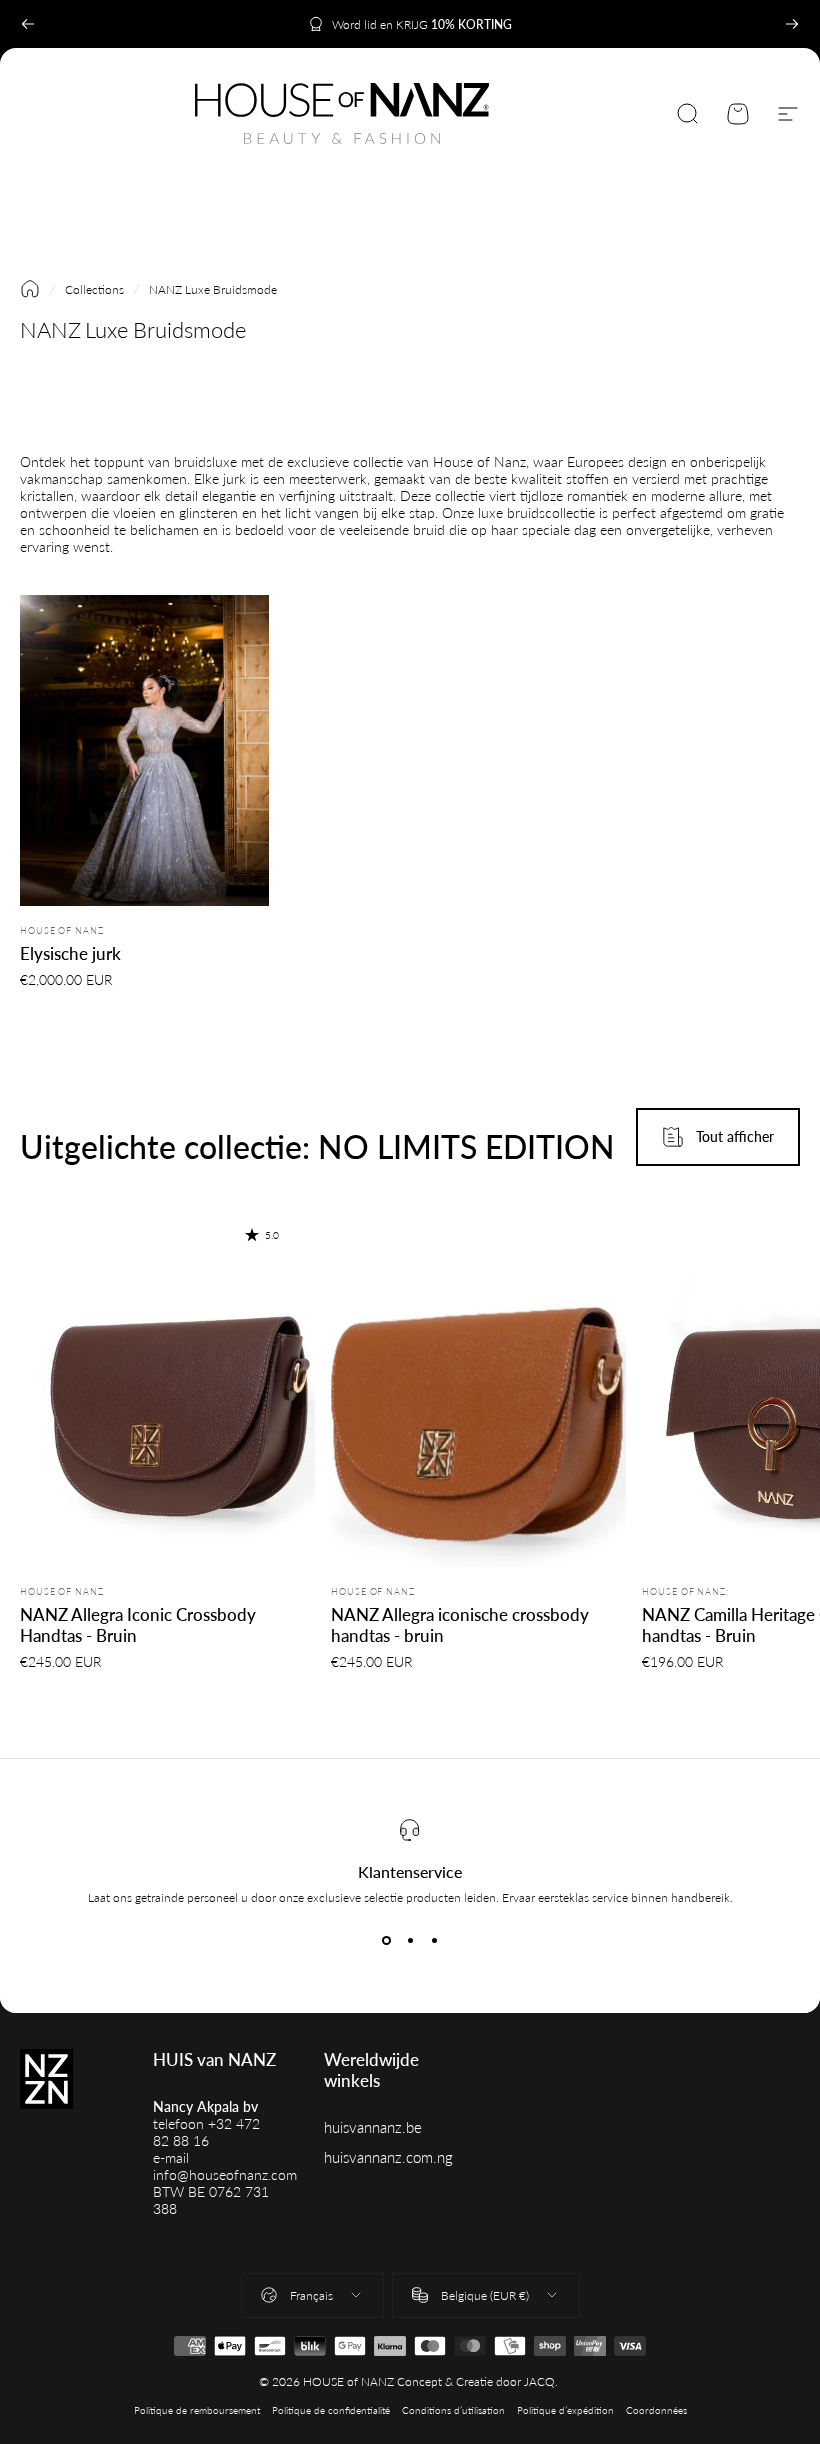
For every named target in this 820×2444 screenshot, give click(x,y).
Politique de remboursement (197, 2410)
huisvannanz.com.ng (388, 2157)
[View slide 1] (386, 1941)
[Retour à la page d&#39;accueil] (30, 289)
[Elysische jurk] (144, 751)
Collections (94, 289)
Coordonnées (656, 2410)
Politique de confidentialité (331, 2410)
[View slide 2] (410, 1941)
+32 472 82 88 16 (206, 2132)
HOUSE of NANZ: (685, 1591)
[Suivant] (792, 24)
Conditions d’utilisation (453, 2410)
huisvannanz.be (373, 2127)
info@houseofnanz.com (225, 2174)
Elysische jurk (70, 954)
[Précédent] (28, 24)
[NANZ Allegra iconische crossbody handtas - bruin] (478, 1382)
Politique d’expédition (565, 2410)
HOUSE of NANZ (62, 930)
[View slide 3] (434, 1941)
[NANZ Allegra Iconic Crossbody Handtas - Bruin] (167, 1382)
